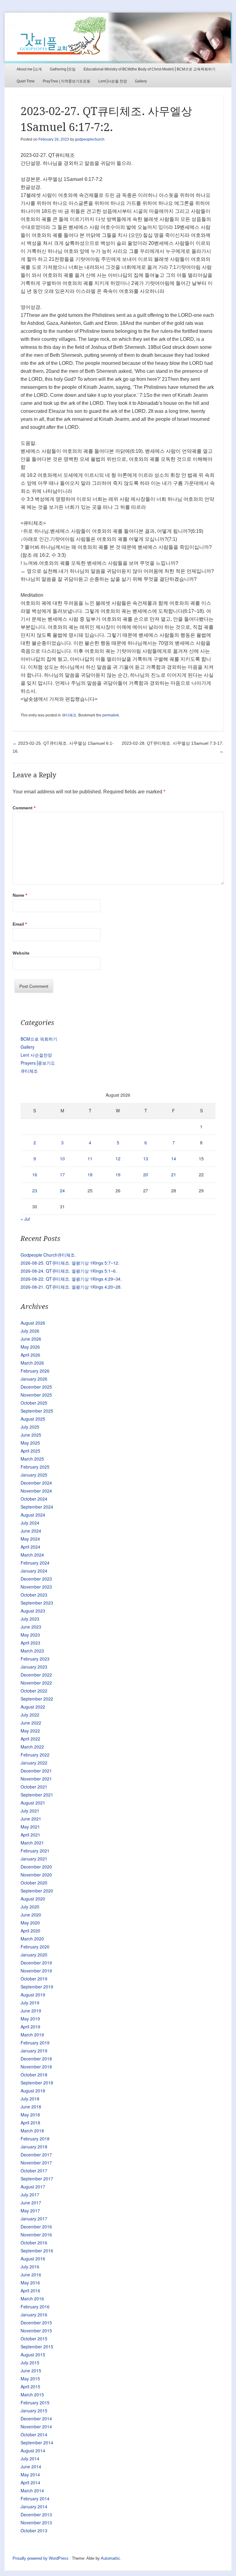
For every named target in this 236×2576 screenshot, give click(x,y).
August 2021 (33, 1803)
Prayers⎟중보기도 (38, 1063)
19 (118, 1174)
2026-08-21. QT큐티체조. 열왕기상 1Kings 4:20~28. (71, 1287)
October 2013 (34, 2530)
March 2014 (32, 2490)
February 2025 (35, 1467)
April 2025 (30, 1451)
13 (146, 1158)
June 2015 (31, 2371)
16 (35, 1174)
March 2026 (32, 1363)
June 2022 (31, 1723)
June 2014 (31, 2466)
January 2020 (34, 1955)
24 (62, 1190)
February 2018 (35, 2139)
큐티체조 (69, 715)
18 (90, 1174)
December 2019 (36, 1963)
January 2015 (34, 2411)
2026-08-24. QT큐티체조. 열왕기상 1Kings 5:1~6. (69, 1271)
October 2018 (34, 2075)
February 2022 (35, 1755)
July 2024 (30, 1523)
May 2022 (30, 1731)
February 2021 (35, 1851)
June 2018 (31, 2107)
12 (118, 1158)
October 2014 (34, 2434)
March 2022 (32, 1747)
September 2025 (37, 1411)
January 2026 (34, 1379)
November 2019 (36, 1971)
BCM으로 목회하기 (39, 1039)
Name (20, 895)
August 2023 (33, 1611)
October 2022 (34, 1691)
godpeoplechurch (90, 139)
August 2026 (33, 1323)
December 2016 (36, 2227)
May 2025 (30, 1443)
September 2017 (37, 2179)
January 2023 (34, 1667)
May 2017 (30, 2211)
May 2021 (30, 1827)
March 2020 (32, 1939)
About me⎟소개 (29, 69)
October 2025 (34, 1403)
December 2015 (36, 2323)
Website (21, 953)
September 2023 (37, 1603)
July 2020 (30, 1907)
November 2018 (36, 2067)
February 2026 (35, 1371)
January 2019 (34, 2051)
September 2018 (37, 2083)
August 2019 (33, 1995)
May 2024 (30, 1539)
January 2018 (34, 2147)
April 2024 (30, 1547)
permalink (111, 715)
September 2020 (37, 1891)
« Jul (25, 1219)
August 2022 (33, 1707)
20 (146, 1174)
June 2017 (31, 2203)
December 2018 (36, 2059)
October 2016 (34, 2243)
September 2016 (37, 2251)
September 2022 (37, 1699)
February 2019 (35, 2043)
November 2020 (36, 1875)
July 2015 (30, 2363)
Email (20, 924)
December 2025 (36, 1387)
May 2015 (30, 2379)
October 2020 (34, 1883)
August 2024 (33, 1515)
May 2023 (30, 1635)
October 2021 (34, 1787)
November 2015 (36, 2331)
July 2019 (30, 2003)
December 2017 (36, 2155)
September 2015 (37, 2347)
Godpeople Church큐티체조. (48, 1255)
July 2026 (30, 1331)
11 (90, 1158)
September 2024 (37, 1507)
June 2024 (31, 1531)
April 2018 (30, 2123)
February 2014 (35, 2498)
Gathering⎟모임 (63, 69)
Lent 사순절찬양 (36, 1055)
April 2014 (30, 2482)
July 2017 (30, 2195)
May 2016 (30, 2283)
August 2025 (33, 1419)
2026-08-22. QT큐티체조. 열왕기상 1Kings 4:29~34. (71, 1279)
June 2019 (31, 2011)
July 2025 (30, 1427)
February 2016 (35, 2307)
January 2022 (34, 1763)
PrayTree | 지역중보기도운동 (67, 81)
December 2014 (36, 2418)
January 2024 (34, 1571)
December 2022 (36, 1675)
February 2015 (35, 2403)
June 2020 (31, 1915)
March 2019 (32, 2035)
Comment (24, 808)
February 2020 (35, 1947)
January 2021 (34, 1859)
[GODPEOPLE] (118, 38)
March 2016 (32, 2299)
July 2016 (30, 2267)
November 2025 (36, 1395)
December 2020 (36, 1867)
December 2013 (36, 2514)
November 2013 (36, 2522)
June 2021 (31, 1819)
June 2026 (31, 1339)
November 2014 (36, 2426)
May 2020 (30, 1923)
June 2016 (31, 2275)
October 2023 (34, 1595)
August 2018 (33, 2091)
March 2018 (32, 2131)
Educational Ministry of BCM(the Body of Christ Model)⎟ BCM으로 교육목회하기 (149, 69)
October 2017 (34, 2171)
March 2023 (32, 1651)
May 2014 (30, 2474)
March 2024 (32, 1555)
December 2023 (36, 1579)
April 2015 (30, 2387)
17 (62, 1174)
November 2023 (36, 1587)
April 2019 (30, 2027)
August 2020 (33, 1899)
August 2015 (33, 2355)
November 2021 (36, 1779)
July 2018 (30, 2099)
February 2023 (35, 1659)
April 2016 (30, 2291)
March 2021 (32, 1843)
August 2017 (33, 2187)
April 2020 (30, 1931)
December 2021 (36, 1771)
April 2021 (30, 1835)
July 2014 (30, 2458)
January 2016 (34, 2315)
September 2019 (37, 1987)
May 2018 (30, 2115)
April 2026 (30, 1355)
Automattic (110, 2558)
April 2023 (30, 1643)
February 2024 (35, 1563)
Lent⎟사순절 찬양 (113, 81)
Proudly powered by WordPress (41, 2558)
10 (62, 1158)
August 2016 (33, 2259)
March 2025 (32, 1459)
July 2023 (30, 1619)
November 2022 (36, 1683)
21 (174, 1174)
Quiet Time (26, 81)
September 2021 (37, 1795)
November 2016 (36, 2235)
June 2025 (31, 1435)
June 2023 (31, 1627)
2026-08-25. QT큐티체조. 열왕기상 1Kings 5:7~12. (70, 1263)
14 (174, 1158)
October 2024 (34, 1499)
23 (35, 1190)
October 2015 (34, 2339)
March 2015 (32, 2395)
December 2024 (36, 1483)
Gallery (141, 81)
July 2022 (30, 1715)
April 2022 (30, 1739)
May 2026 (30, 1347)
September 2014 (37, 2442)
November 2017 (36, 2163)
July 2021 (30, 1811)
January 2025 (34, 1475)
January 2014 (34, 2506)
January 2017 (34, 2219)
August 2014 (33, 2450)
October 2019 (34, 1979)
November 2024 (36, 1491)
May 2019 (30, 2019)
